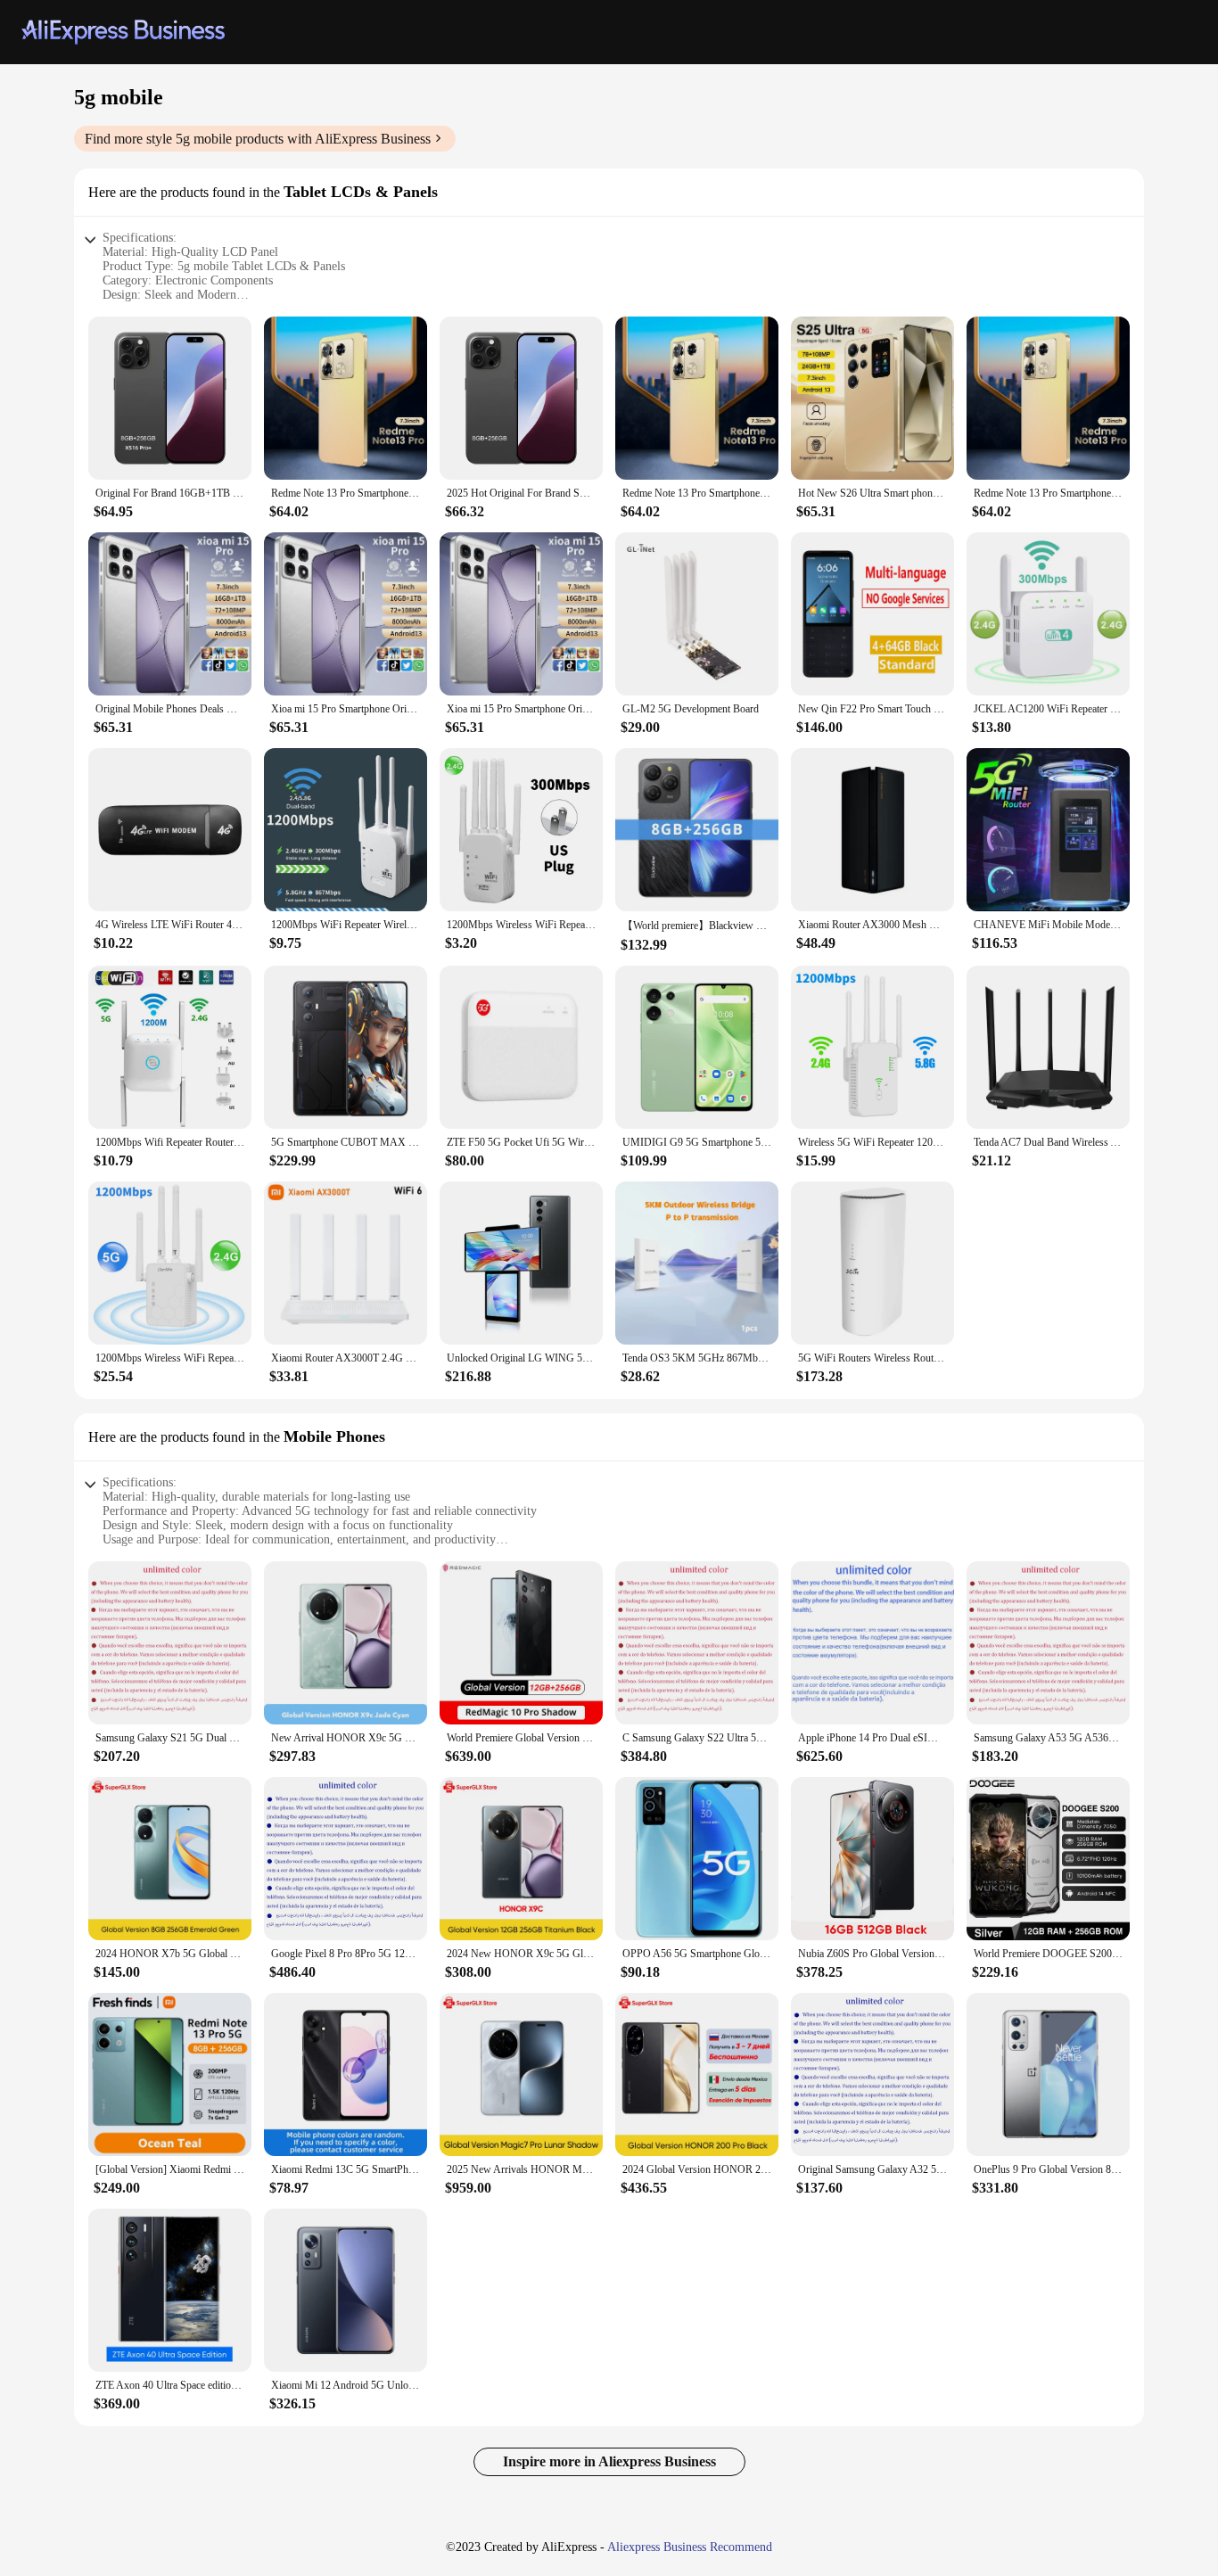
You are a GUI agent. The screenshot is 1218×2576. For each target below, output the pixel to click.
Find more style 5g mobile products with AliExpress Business (258, 139)
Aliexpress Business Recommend (690, 2547)
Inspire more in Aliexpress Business (609, 2461)
